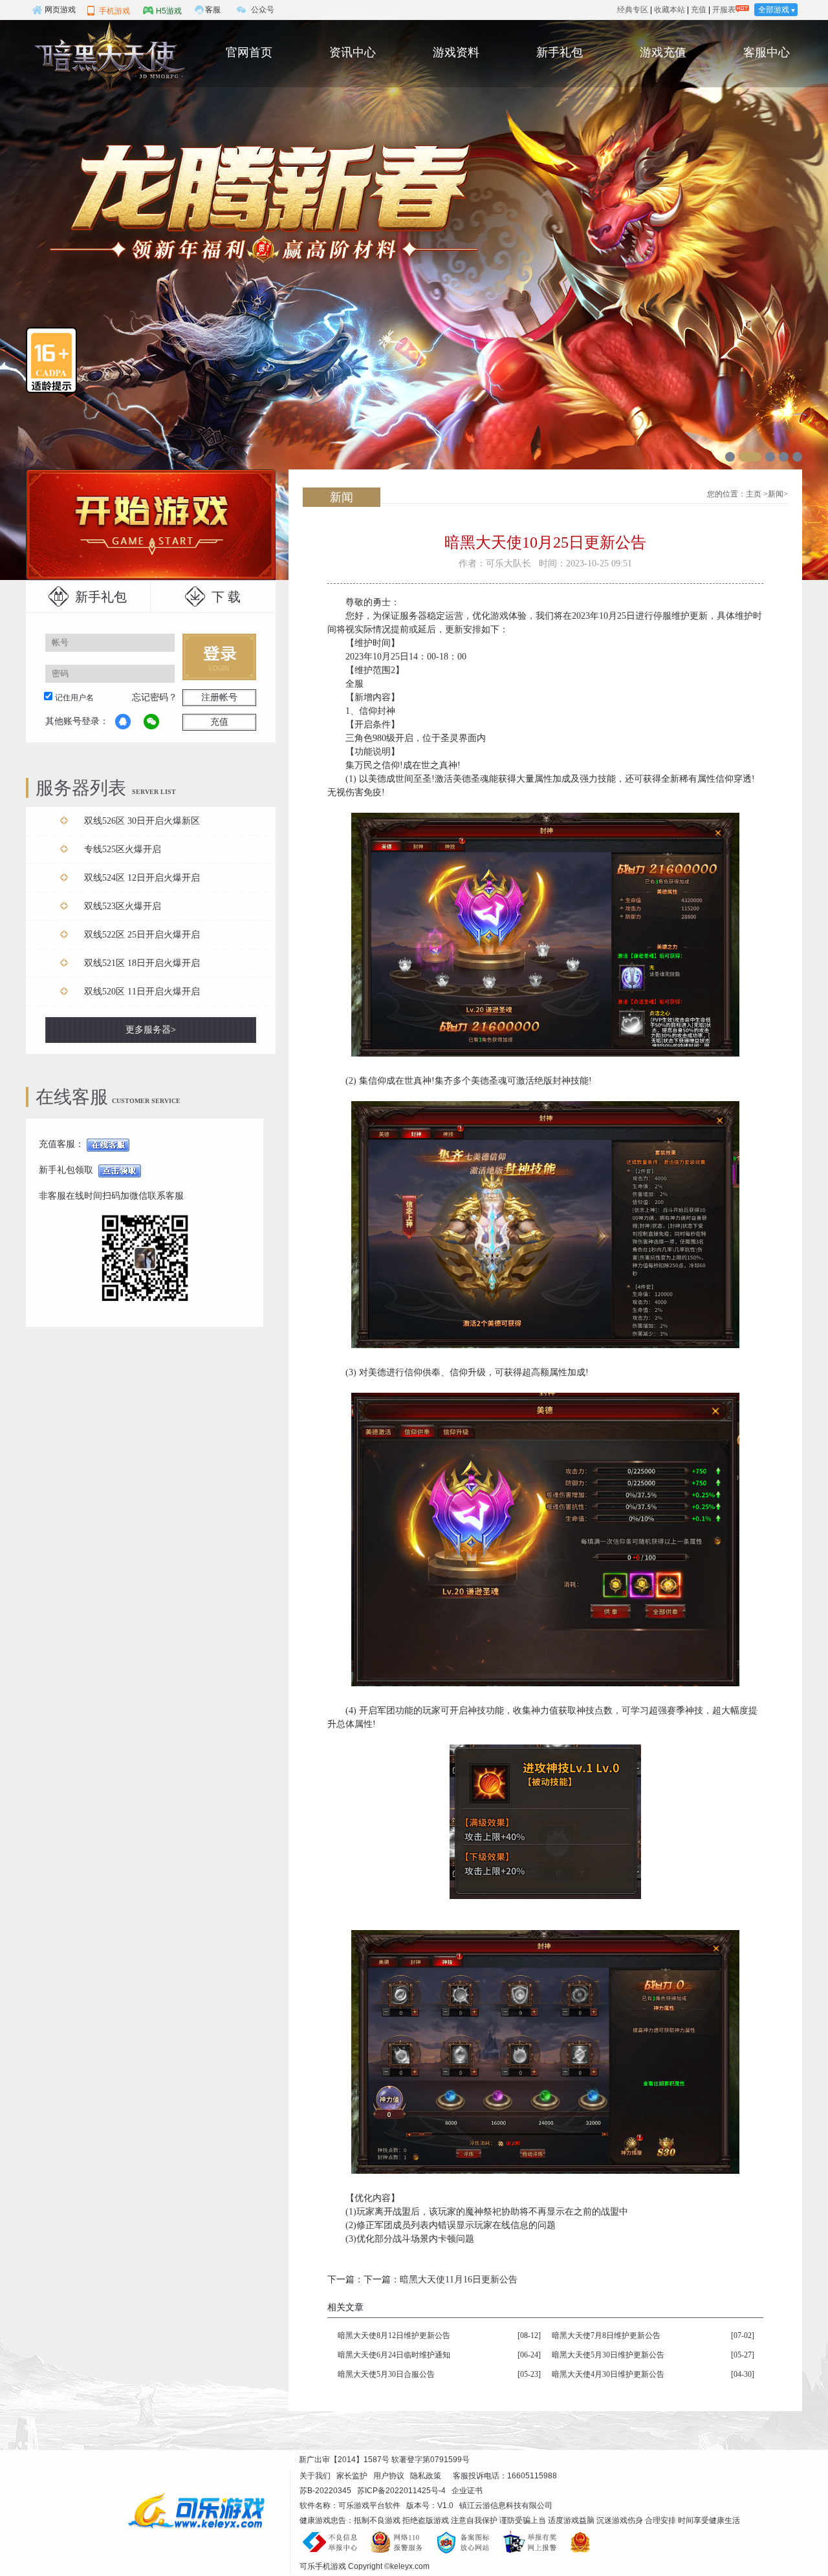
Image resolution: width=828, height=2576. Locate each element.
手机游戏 (114, 11)
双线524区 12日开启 (142, 878)
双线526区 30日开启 (142, 821)
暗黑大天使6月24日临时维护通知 (394, 2355)
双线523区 (123, 906)
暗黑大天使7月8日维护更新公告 (606, 2335)
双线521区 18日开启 (142, 963)
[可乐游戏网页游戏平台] (206, 2510)
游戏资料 (456, 52)
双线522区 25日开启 (142, 935)
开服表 (724, 10)
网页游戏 (60, 10)
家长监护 (352, 2476)
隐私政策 (426, 2476)
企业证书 (467, 2491)
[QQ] (123, 722)
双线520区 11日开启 (142, 992)
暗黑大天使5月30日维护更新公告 (608, 2355)
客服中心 (767, 52)
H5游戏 (169, 11)
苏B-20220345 (325, 2491)
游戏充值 (663, 52)
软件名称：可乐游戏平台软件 (350, 2506)
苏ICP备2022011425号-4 (401, 2491)
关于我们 (315, 2476)
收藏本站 (670, 10)
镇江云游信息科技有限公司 (506, 2506)
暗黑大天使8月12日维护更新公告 (394, 2335)
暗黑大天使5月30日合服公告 (386, 2374)
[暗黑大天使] (107, 57)
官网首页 (249, 52)
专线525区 (123, 849)
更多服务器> (151, 1030)
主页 (754, 494)
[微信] (151, 722)
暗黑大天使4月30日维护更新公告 (608, 2374)
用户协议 (389, 2476)
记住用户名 (74, 698)
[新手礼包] (120, 1170)
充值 (699, 10)
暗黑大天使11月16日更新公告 (459, 2280)
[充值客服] (108, 1144)
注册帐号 (219, 697)
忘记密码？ (155, 697)
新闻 (776, 494)
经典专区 (633, 10)
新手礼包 (560, 52)
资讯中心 (353, 52)
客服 (213, 10)
